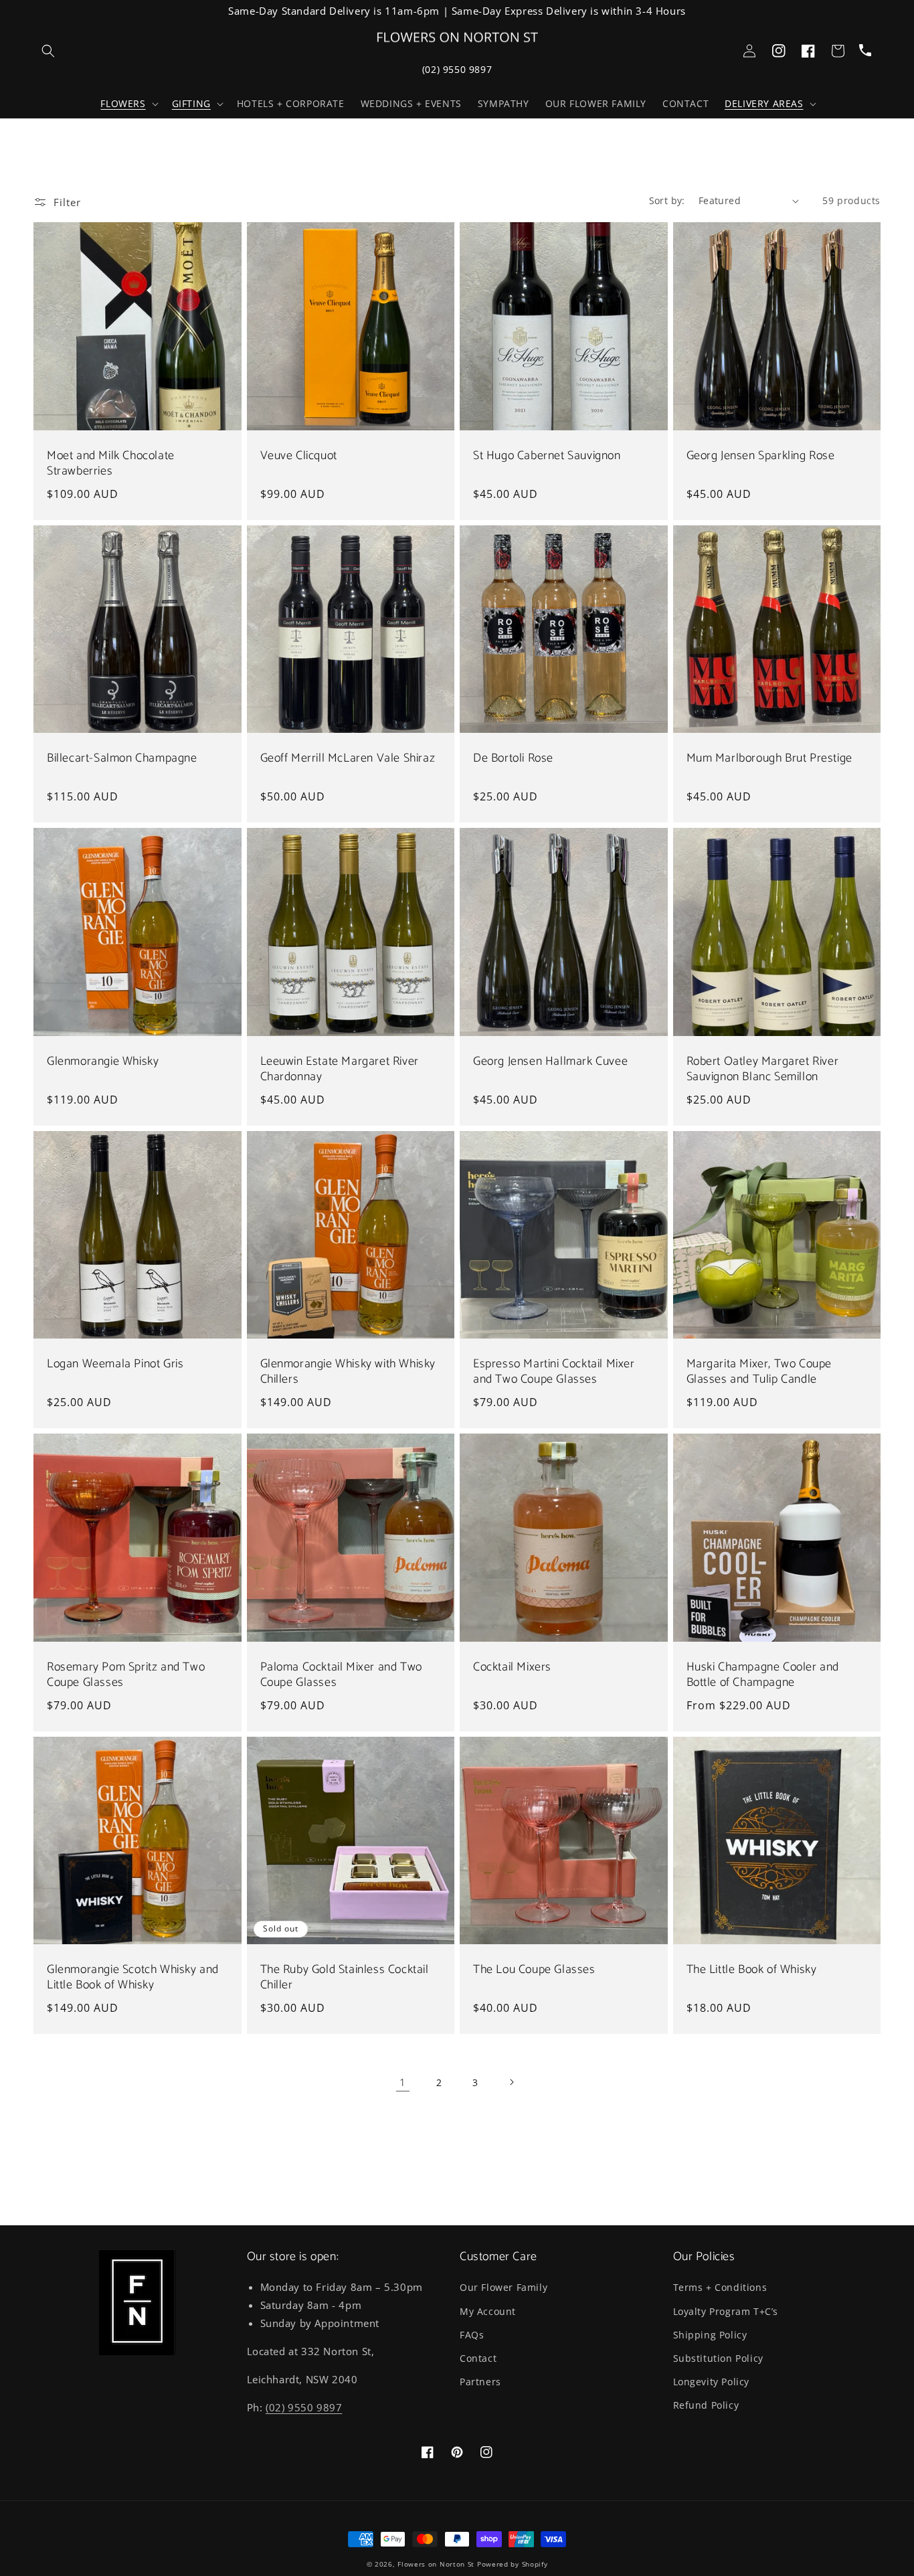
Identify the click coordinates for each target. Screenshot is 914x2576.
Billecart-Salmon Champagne (122, 759)
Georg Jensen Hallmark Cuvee (550, 1062)
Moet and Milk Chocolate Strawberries (111, 464)
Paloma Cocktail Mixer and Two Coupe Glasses (341, 1676)
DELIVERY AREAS (764, 104)
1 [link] (403, 2082)
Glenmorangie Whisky (103, 1062)
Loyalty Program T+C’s (726, 2311)
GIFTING (191, 104)
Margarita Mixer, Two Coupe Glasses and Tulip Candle (759, 1372)
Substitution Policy (718, 2358)
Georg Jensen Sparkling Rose (761, 456)
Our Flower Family (504, 2287)
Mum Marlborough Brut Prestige (769, 759)
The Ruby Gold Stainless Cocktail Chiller (345, 1978)
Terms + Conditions (720, 2287)
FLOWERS (123, 104)
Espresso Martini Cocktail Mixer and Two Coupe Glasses (554, 1372)
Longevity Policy (712, 2382)
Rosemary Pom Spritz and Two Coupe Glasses (126, 1676)
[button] (128, 104)
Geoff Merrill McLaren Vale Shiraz (348, 759)
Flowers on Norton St (436, 2564)
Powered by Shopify (513, 2564)
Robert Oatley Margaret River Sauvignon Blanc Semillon (763, 1070)
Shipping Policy (710, 2335)
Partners (480, 2382)
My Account (488, 2311)
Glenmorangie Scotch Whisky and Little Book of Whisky (133, 1978)
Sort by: (667, 200)
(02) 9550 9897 (457, 69)
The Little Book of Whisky (752, 1970)
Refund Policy (706, 2405)
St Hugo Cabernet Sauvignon (547, 456)
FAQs (472, 2335)
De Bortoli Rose (513, 759)
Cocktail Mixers (512, 1667)
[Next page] (511, 2082)
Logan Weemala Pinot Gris (115, 1364)
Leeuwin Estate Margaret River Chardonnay (340, 1070)
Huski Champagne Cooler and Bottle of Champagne (763, 1676)
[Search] (48, 51)
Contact (478, 2358)
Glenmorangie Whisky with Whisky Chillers (348, 1372)
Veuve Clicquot (299, 456)
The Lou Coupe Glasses (534, 1970)
